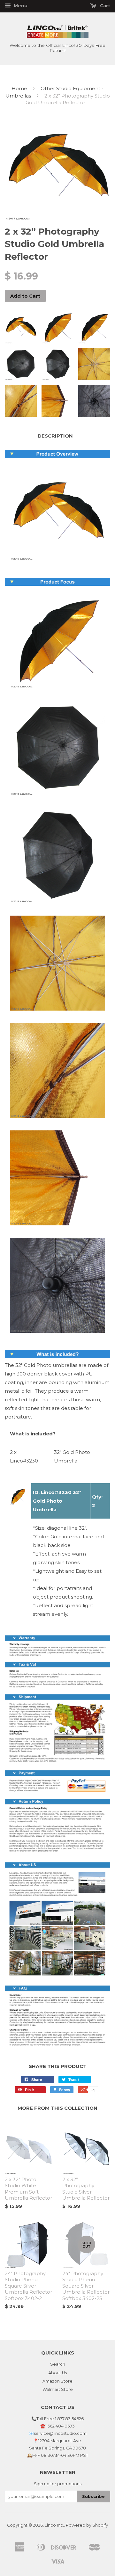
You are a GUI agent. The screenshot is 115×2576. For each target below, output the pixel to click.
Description (55, 436)
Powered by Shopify (87, 2525)
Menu (20, 6)
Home (19, 88)
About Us (57, 2373)
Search (58, 2364)
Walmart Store (58, 2389)
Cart (104, 6)
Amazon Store (57, 2381)
